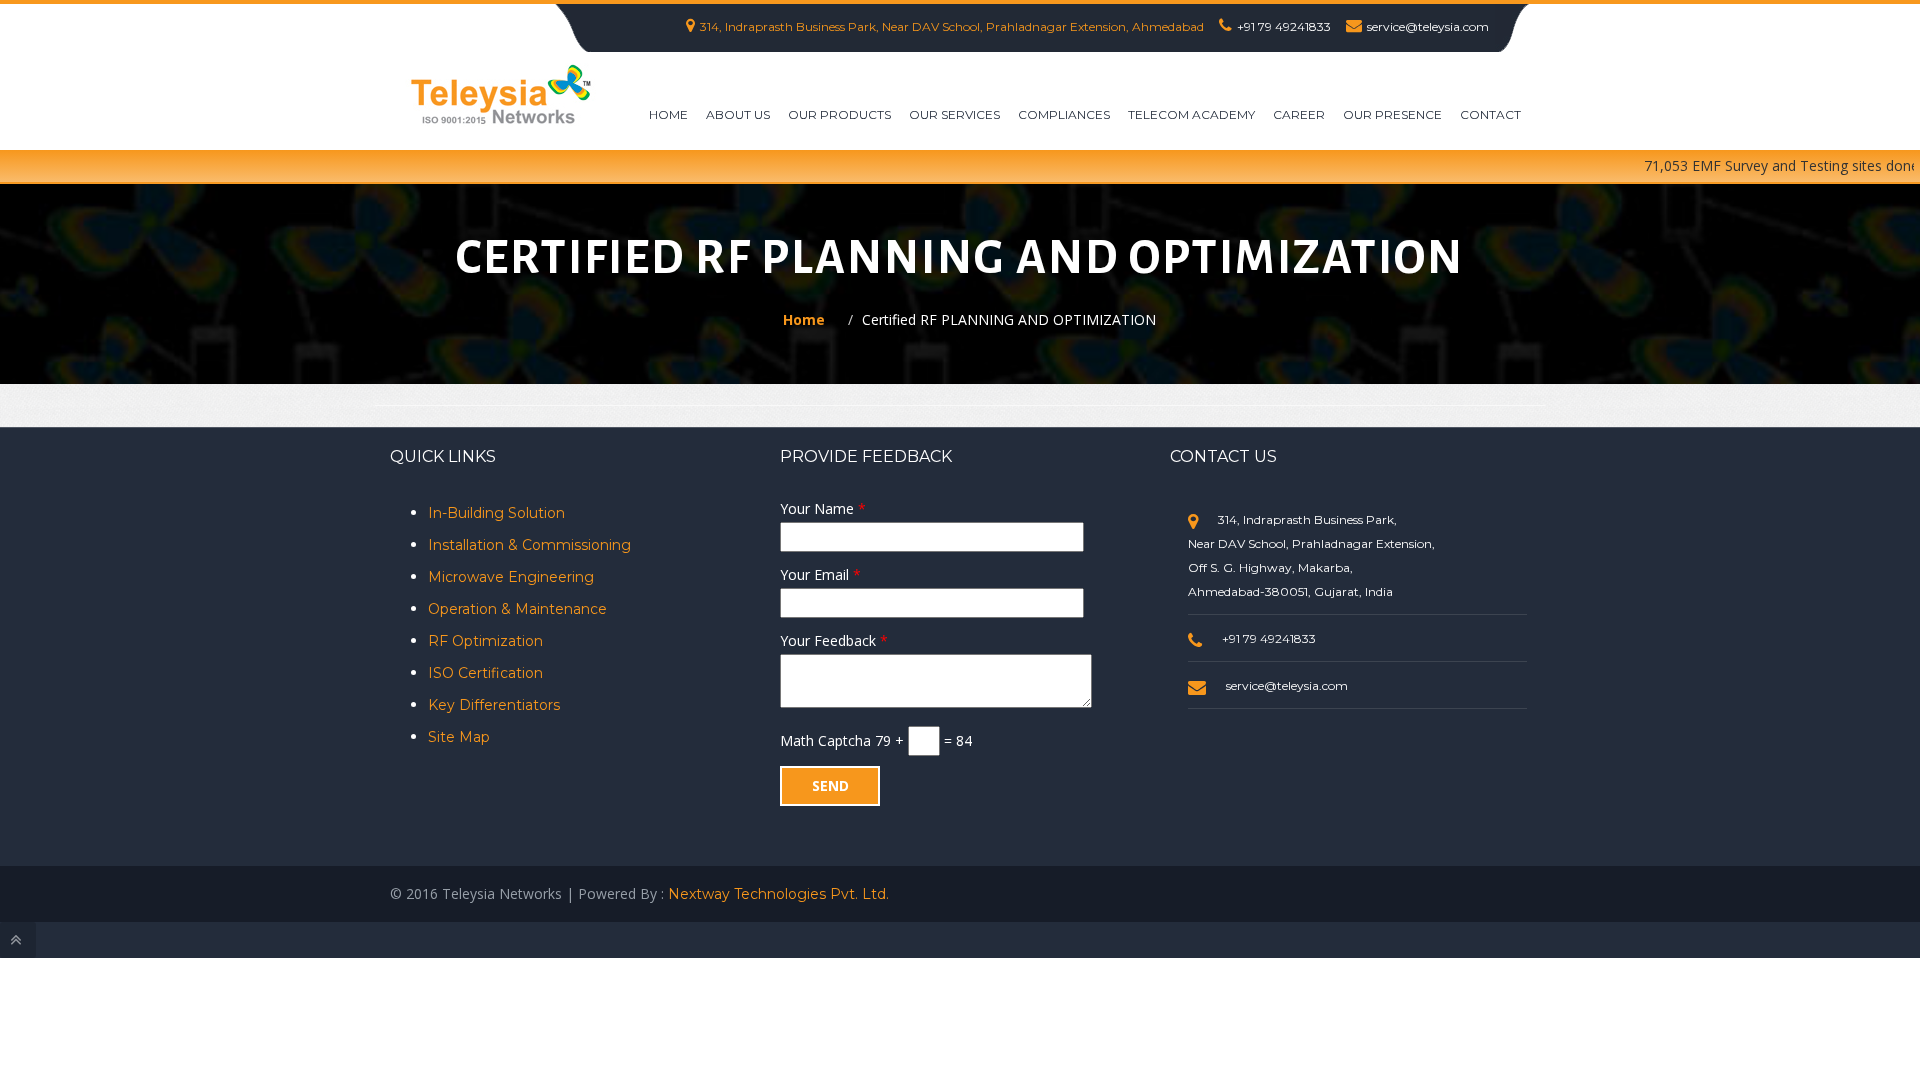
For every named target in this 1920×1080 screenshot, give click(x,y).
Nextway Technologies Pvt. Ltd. (778, 894)
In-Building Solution (496, 513)
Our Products (839, 114)
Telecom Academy (1191, 114)
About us (738, 114)
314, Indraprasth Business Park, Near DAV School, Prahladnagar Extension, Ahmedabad (952, 26)
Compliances (1064, 114)
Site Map (459, 737)
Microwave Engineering (511, 577)
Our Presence (1392, 114)
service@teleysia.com (1428, 26)
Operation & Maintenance (517, 609)
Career (1299, 114)
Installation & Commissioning (529, 545)
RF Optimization (485, 641)
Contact (1490, 114)
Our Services (954, 114)
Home (668, 114)
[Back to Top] (18, 940)
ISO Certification (485, 673)
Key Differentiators (494, 705)
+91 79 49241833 (1284, 26)
